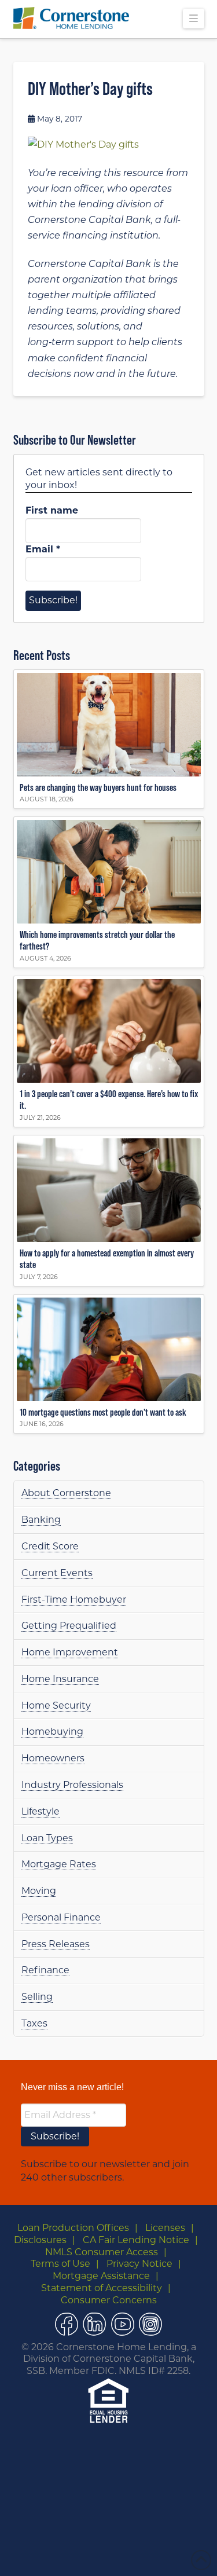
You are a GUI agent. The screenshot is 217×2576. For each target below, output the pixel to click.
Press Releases (56, 1944)
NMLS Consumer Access (102, 2252)
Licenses (165, 2228)
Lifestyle (41, 1811)
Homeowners (53, 1758)
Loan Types (47, 1838)
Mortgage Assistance (101, 2276)
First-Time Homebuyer (74, 1600)
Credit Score (50, 1546)
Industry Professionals (72, 1785)
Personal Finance (61, 1917)
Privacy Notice (139, 2264)
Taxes (34, 2023)
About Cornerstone (66, 1493)
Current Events (57, 1573)
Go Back (88, 2554)
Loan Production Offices (73, 2228)
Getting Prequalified (69, 1626)
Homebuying (52, 1732)
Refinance (45, 1970)
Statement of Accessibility (102, 2288)
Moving (39, 1891)
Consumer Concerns (109, 2300)
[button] (193, 19)
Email (43, 549)
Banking (41, 1520)
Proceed (133, 2554)
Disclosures (40, 2240)
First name (52, 510)
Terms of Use (60, 2264)
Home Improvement (70, 1652)
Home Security (56, 1705)
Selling (37, 1997)
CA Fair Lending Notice (136, 2240)
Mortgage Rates (59, 1864)
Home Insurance (60, 1679)
